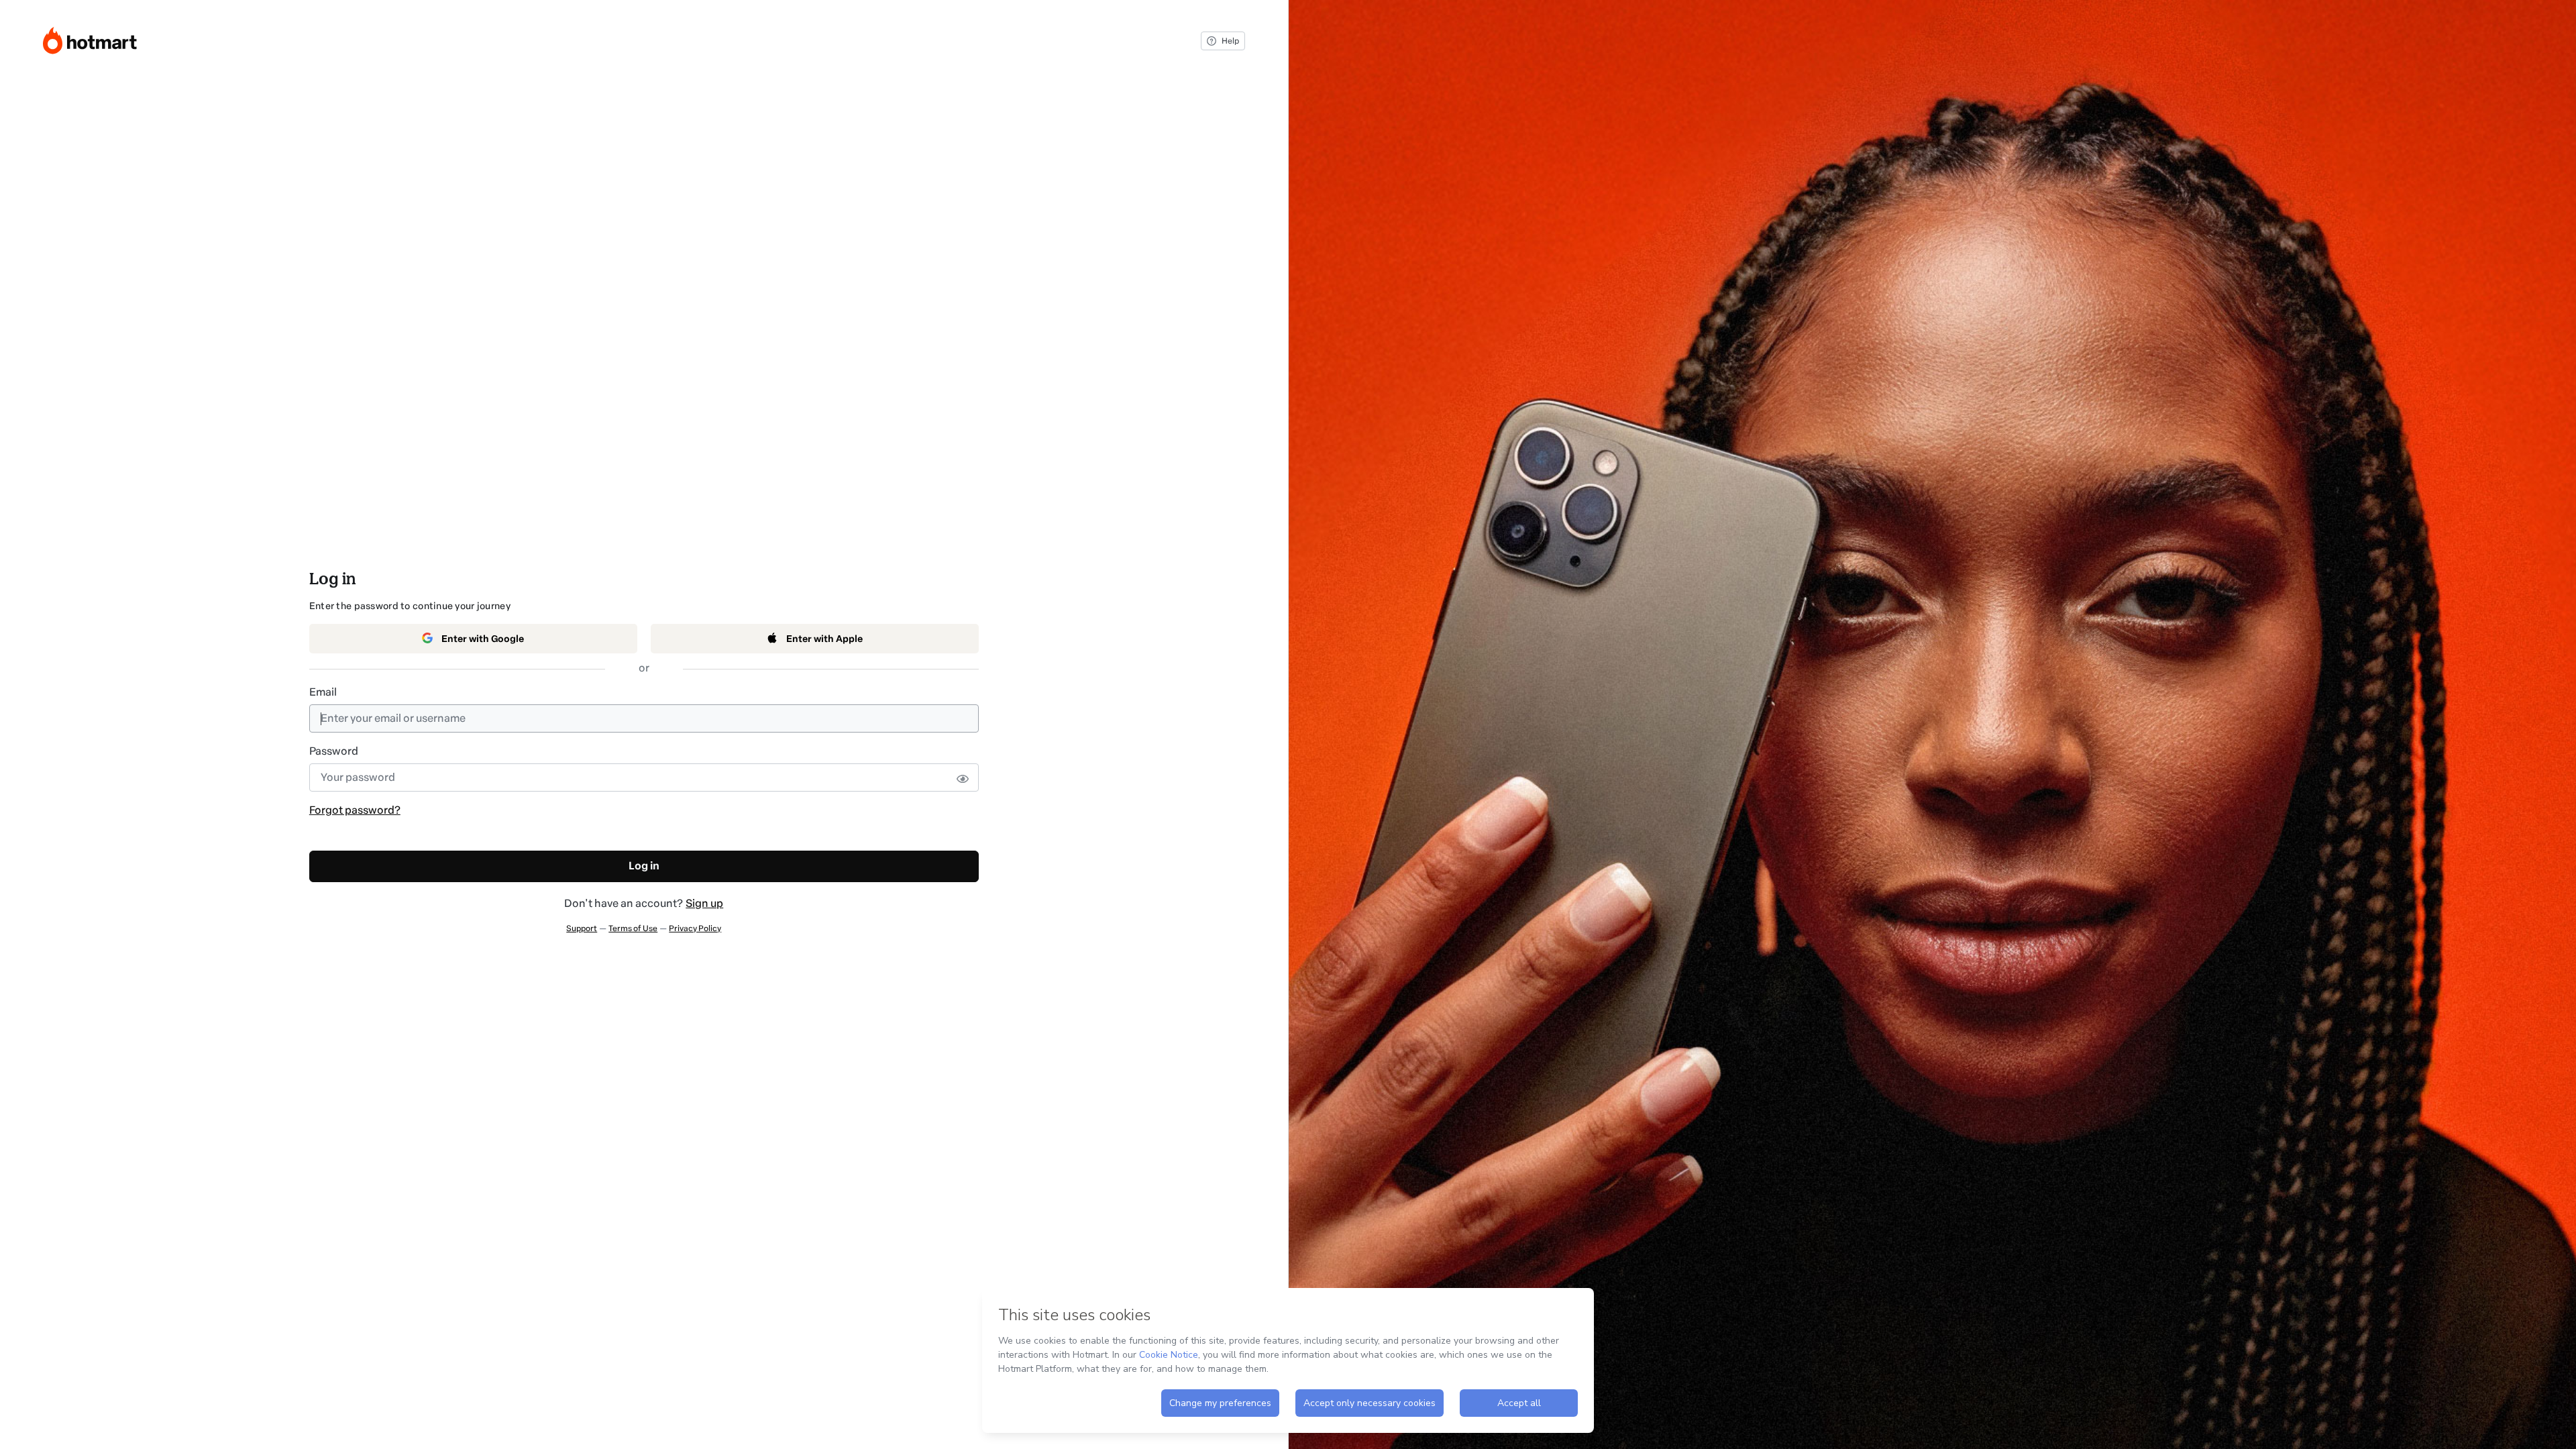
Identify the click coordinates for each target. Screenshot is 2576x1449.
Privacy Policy (695, 928)
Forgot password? (355, 810)
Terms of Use (633, 928)
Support (582, 928)
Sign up (704, 903)
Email (323, 692)
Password (334, 751)
